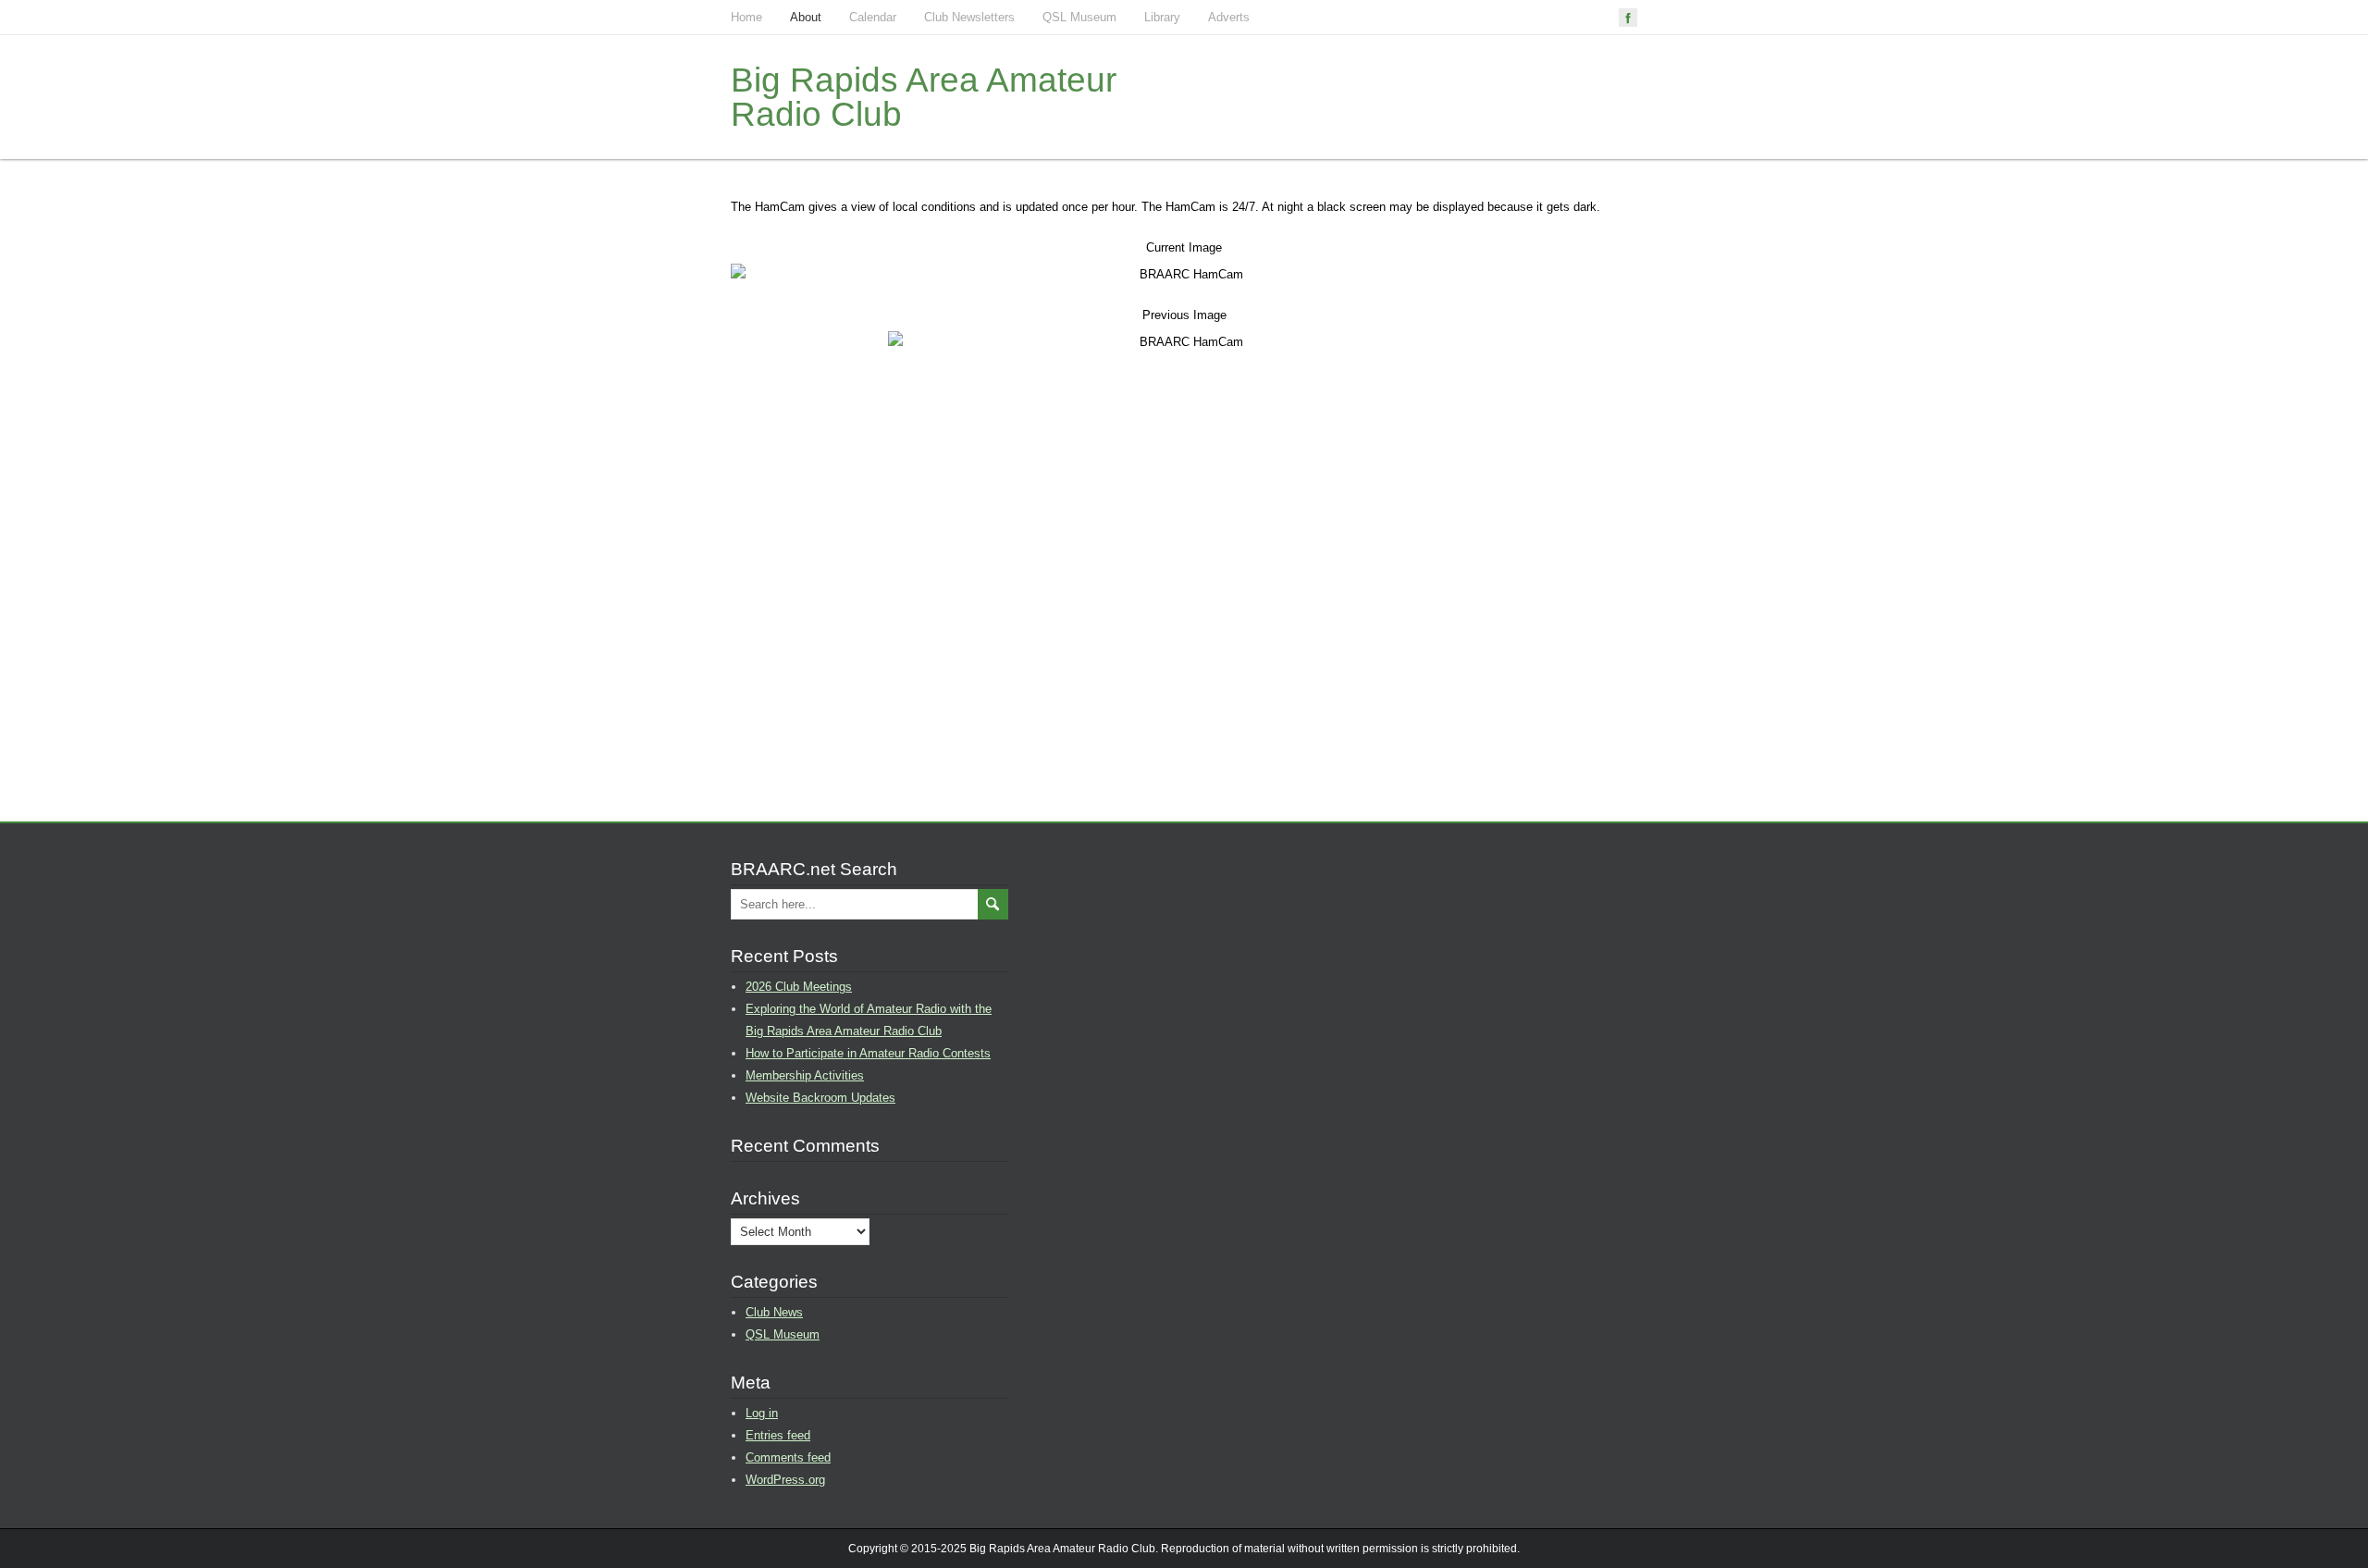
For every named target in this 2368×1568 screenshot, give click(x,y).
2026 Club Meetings (799, 987)
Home (746, 17)
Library (1162, 17)
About (806, 17)
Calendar (873, 17)
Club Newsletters (969, 17)
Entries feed (778, 1435)
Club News (774, 1312)
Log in (762, 1413)
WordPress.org (785, 1480)
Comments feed (788, 1457)
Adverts (1229, 17)
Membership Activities (805, 1075)
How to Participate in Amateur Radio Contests (868, 1053)
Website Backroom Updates (820, 1098)
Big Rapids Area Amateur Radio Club (924, 97)
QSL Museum (1079, 17)
